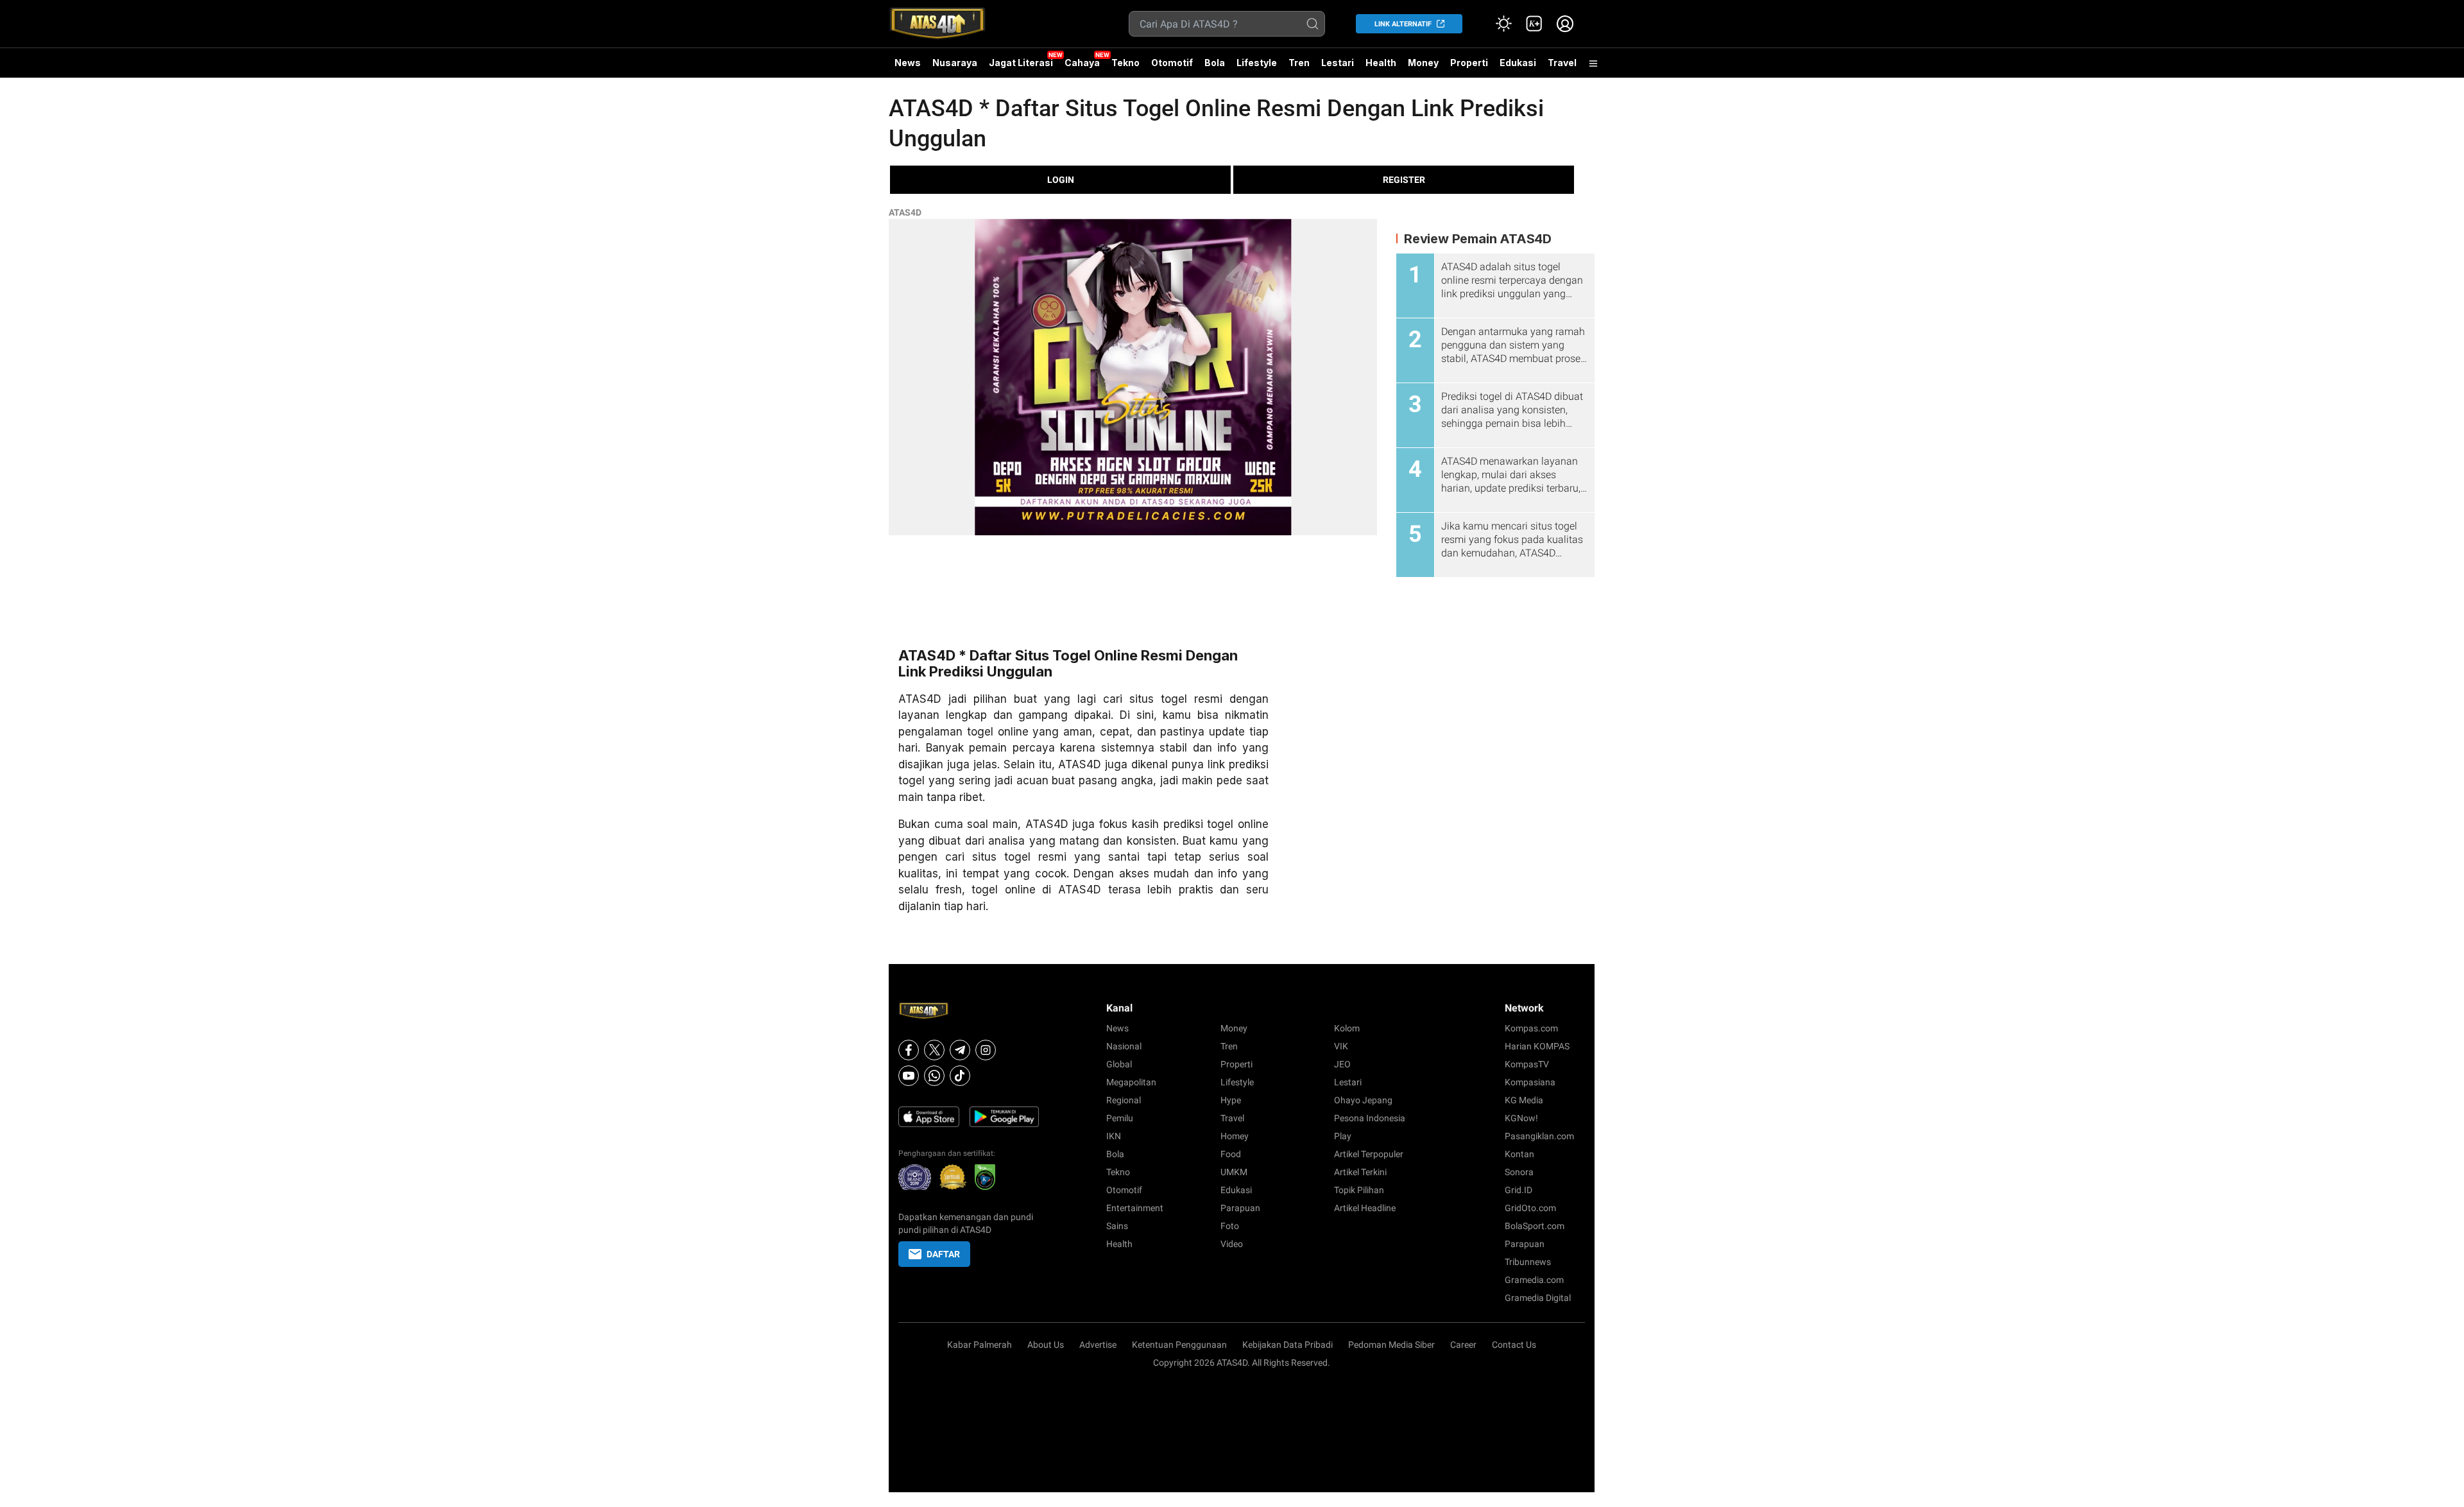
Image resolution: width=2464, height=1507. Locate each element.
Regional (1124, 1100)
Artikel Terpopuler (1369, 1154)
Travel (1562, 63)
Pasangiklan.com (1539, 1136)
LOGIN (1061, 180)
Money (1423, 63)
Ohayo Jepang (1363, 1100)
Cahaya (1082, 63)
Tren (1299, 63)
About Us (1046, 1345)
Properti (1469, 63)
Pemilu (1120, 1118)
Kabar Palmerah (980, 1345)
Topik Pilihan (1359, 1190)
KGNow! (1521, 1118)
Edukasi (1518, 63)
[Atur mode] (1503, 24)
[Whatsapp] (934, 1076)
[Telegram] (960, 1050)
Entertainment (1135, 1208)
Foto (1230, 1226)
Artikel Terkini (1360, 1172)
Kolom (1347, 1028)
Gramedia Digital (1538, 1298)
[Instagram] (986, 1050)
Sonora (1519, 1172)
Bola (1215, 63)
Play (1343, 1136)
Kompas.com (1531, 1028)
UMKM (1234, 1172)
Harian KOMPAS (1537, 1046)
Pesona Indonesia (1370, 1118)
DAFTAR (943, 1254)
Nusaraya (955, 63)
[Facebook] (909, 1050)
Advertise (1098, 1345)
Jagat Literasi (1021, 63)
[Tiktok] (960, 1076)
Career (1463, 1345)
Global (1119, 1064)
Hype (1231, 1100)
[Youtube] (909, 1076)
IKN (1114, 1136)
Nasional (1124, 1046)
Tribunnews (1528, 1262)
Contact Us (1514, 1345)
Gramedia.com (1534, 1280)
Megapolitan (1131, 1082)
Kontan (1519, 1154)
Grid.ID (1519, 1190)
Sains (1117, 1226)
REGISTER (1404, 180)
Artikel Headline (1365, 1208)
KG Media (1524, 1100)
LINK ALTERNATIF (1403, 24)
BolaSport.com (1535, 1226)
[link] (1534, 24)
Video (1232, 1244)
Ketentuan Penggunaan (1179, 1345)
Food (1231, 1154)
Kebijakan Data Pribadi (1288, 1345)
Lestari (1338, 67)
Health (1381, 63)
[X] (934, 1050)
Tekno (1125, 63)
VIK (1341, 1046)
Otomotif (1172, 63)
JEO (1342, 1064)
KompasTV (1527, 1064)
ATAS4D (905, 212)
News (908, 63)
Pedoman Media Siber (1391, 1345)
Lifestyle (1257, 63)
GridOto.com (1530, 1208)
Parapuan (1240, 1208)
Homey (1235, 1136)
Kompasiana (1530, 1082)
